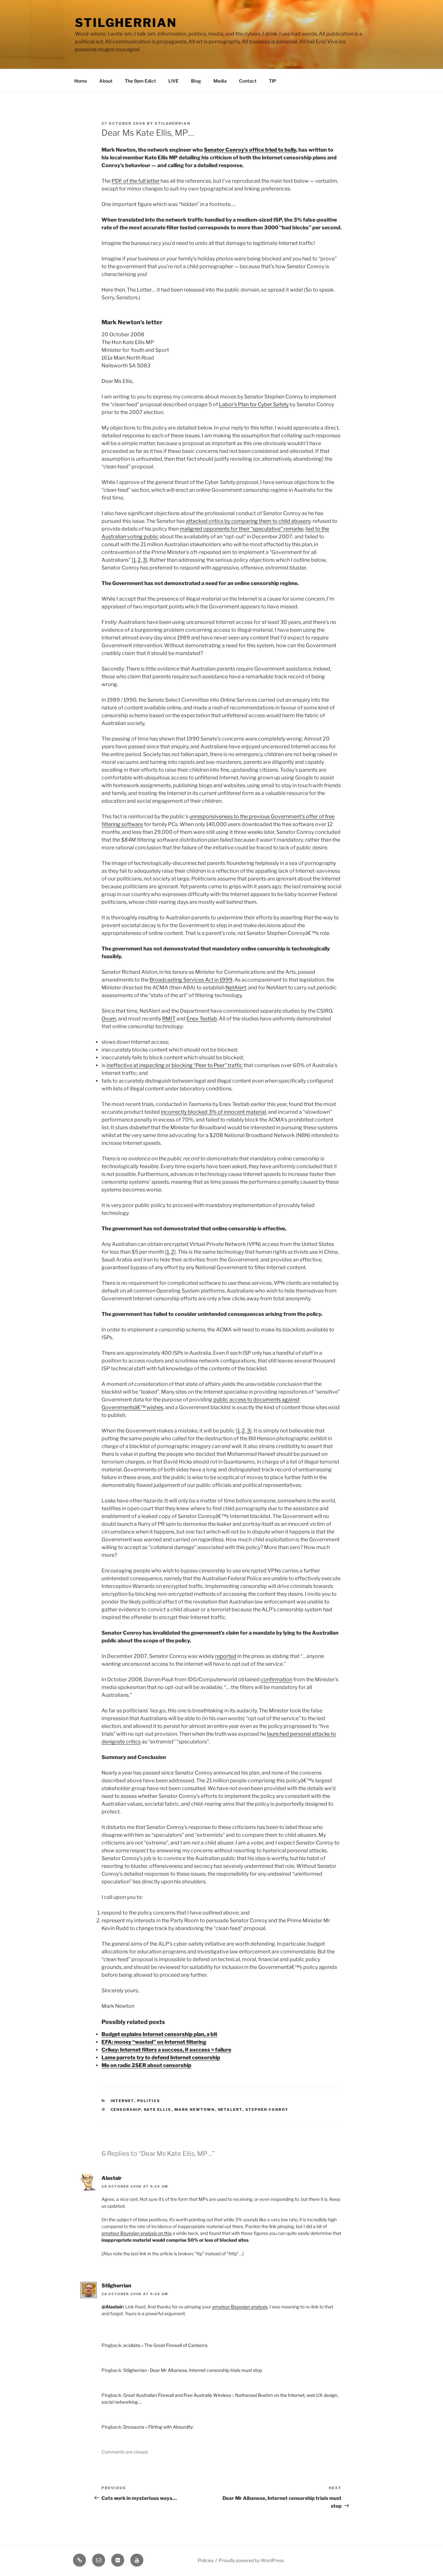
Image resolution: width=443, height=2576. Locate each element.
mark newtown (195, 2110)
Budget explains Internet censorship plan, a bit (159, 2034)
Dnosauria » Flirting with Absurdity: (158, 2427)
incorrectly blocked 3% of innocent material (213, 1112)
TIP (273, 81)
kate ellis (158, 2110)
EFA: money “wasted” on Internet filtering (154, 2042)
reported (226, 1656)
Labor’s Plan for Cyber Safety (254, 404)
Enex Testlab (202, 1019)
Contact (248, 81)
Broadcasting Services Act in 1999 (191, 980)
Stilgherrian (126, 23)
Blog (196, 81)
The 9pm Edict (140, 81)
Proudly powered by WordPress (251, 2560)
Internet (122, 2101)
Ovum (109, 1019)
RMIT (169, 1019)
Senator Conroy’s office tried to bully (250, 150)
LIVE (174, 81)
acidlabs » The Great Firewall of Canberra (165, 2345)
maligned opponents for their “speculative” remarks (241, 529)
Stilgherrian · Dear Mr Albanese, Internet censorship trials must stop (193, 2370)
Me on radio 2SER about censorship (146, 2065)
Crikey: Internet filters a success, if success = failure (166, 2050)
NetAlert (236, 988)
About (106, 81)
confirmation (276, 1679)
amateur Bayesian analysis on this (137, 2233)
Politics (149, 2101)
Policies (206, 2560)
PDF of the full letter (136, 181)
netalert (230, 2110)
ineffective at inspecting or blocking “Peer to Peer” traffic (174, 1065)
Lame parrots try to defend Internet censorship (161, 2058)
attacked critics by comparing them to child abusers (248, 521)
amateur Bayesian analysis (240, 2307)
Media (220, 81)
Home (81, 81)
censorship (126, 2110)
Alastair (112, 2178)
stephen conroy (267, 2110)
